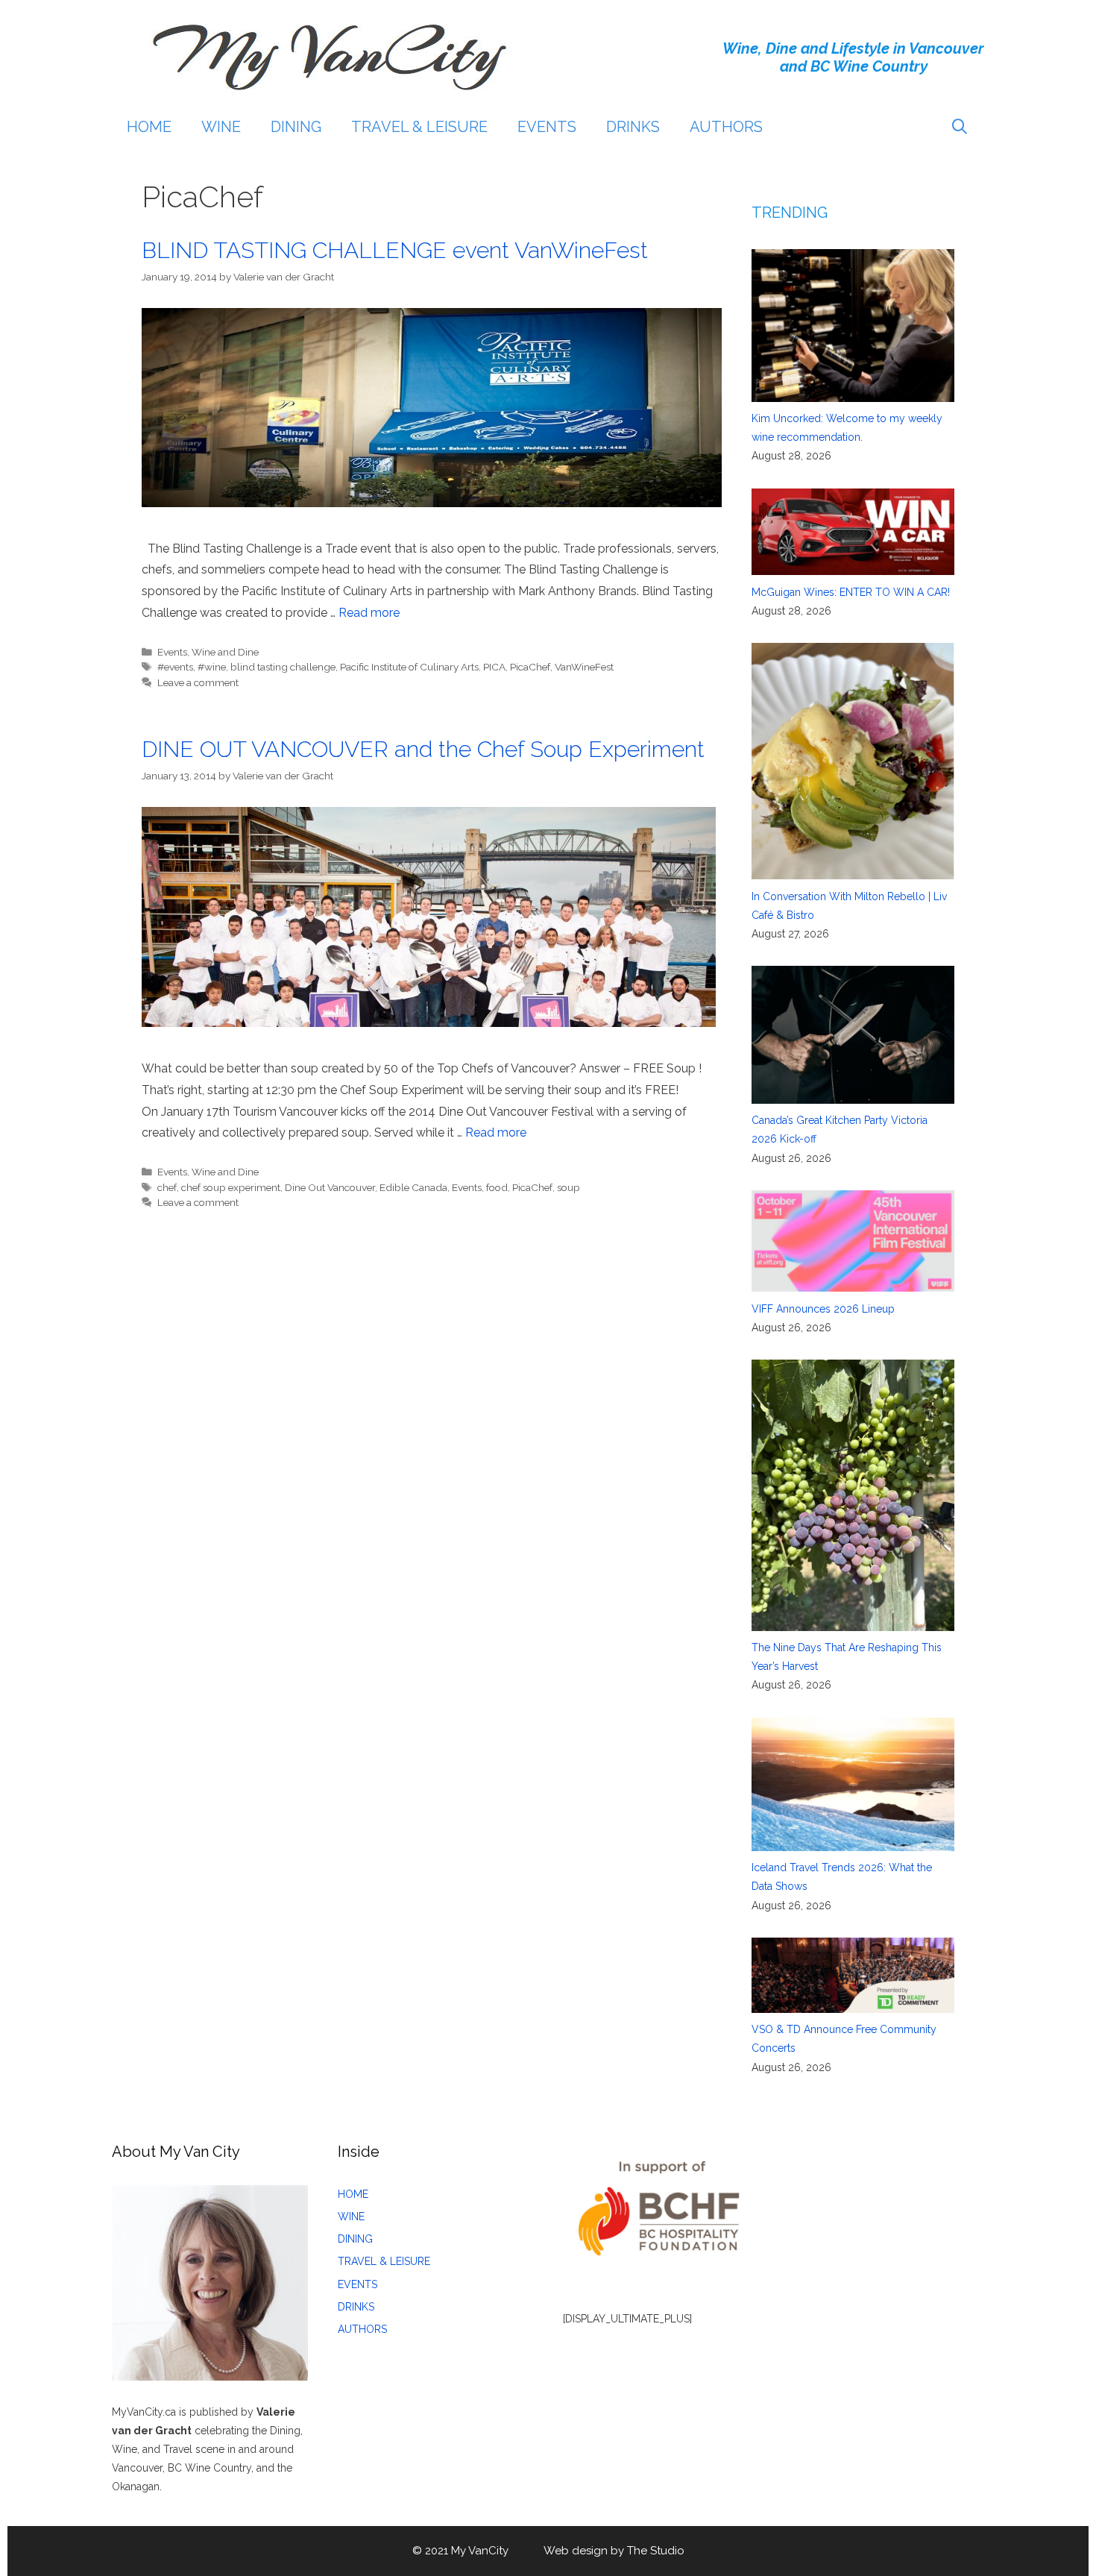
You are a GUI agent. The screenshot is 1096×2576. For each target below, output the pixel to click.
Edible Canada (413, 1187)
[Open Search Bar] (960, 127)
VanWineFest (584, 667)
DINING (296, 127)
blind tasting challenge (283, 667)
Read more (369, 613)
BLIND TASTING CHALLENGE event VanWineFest (395, 250)
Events (172, 652)
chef (167, 1187)
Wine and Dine (225, 652)
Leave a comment (198, 682)
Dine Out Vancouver (330, 1187)
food (497, 1187)
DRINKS (633, 127)
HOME (149, 127)
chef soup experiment (231, 1187)
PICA (494, 667)
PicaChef (530, 667)
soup (569, 1187)
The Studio (656, 2551)
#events (175, 667)
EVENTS (547, 127)
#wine (212, 667)
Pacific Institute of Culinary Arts (409, 667)
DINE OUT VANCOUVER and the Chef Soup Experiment (423, 749)
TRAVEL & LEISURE (419, 127)
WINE (221, 127)
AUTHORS (726, 127)
